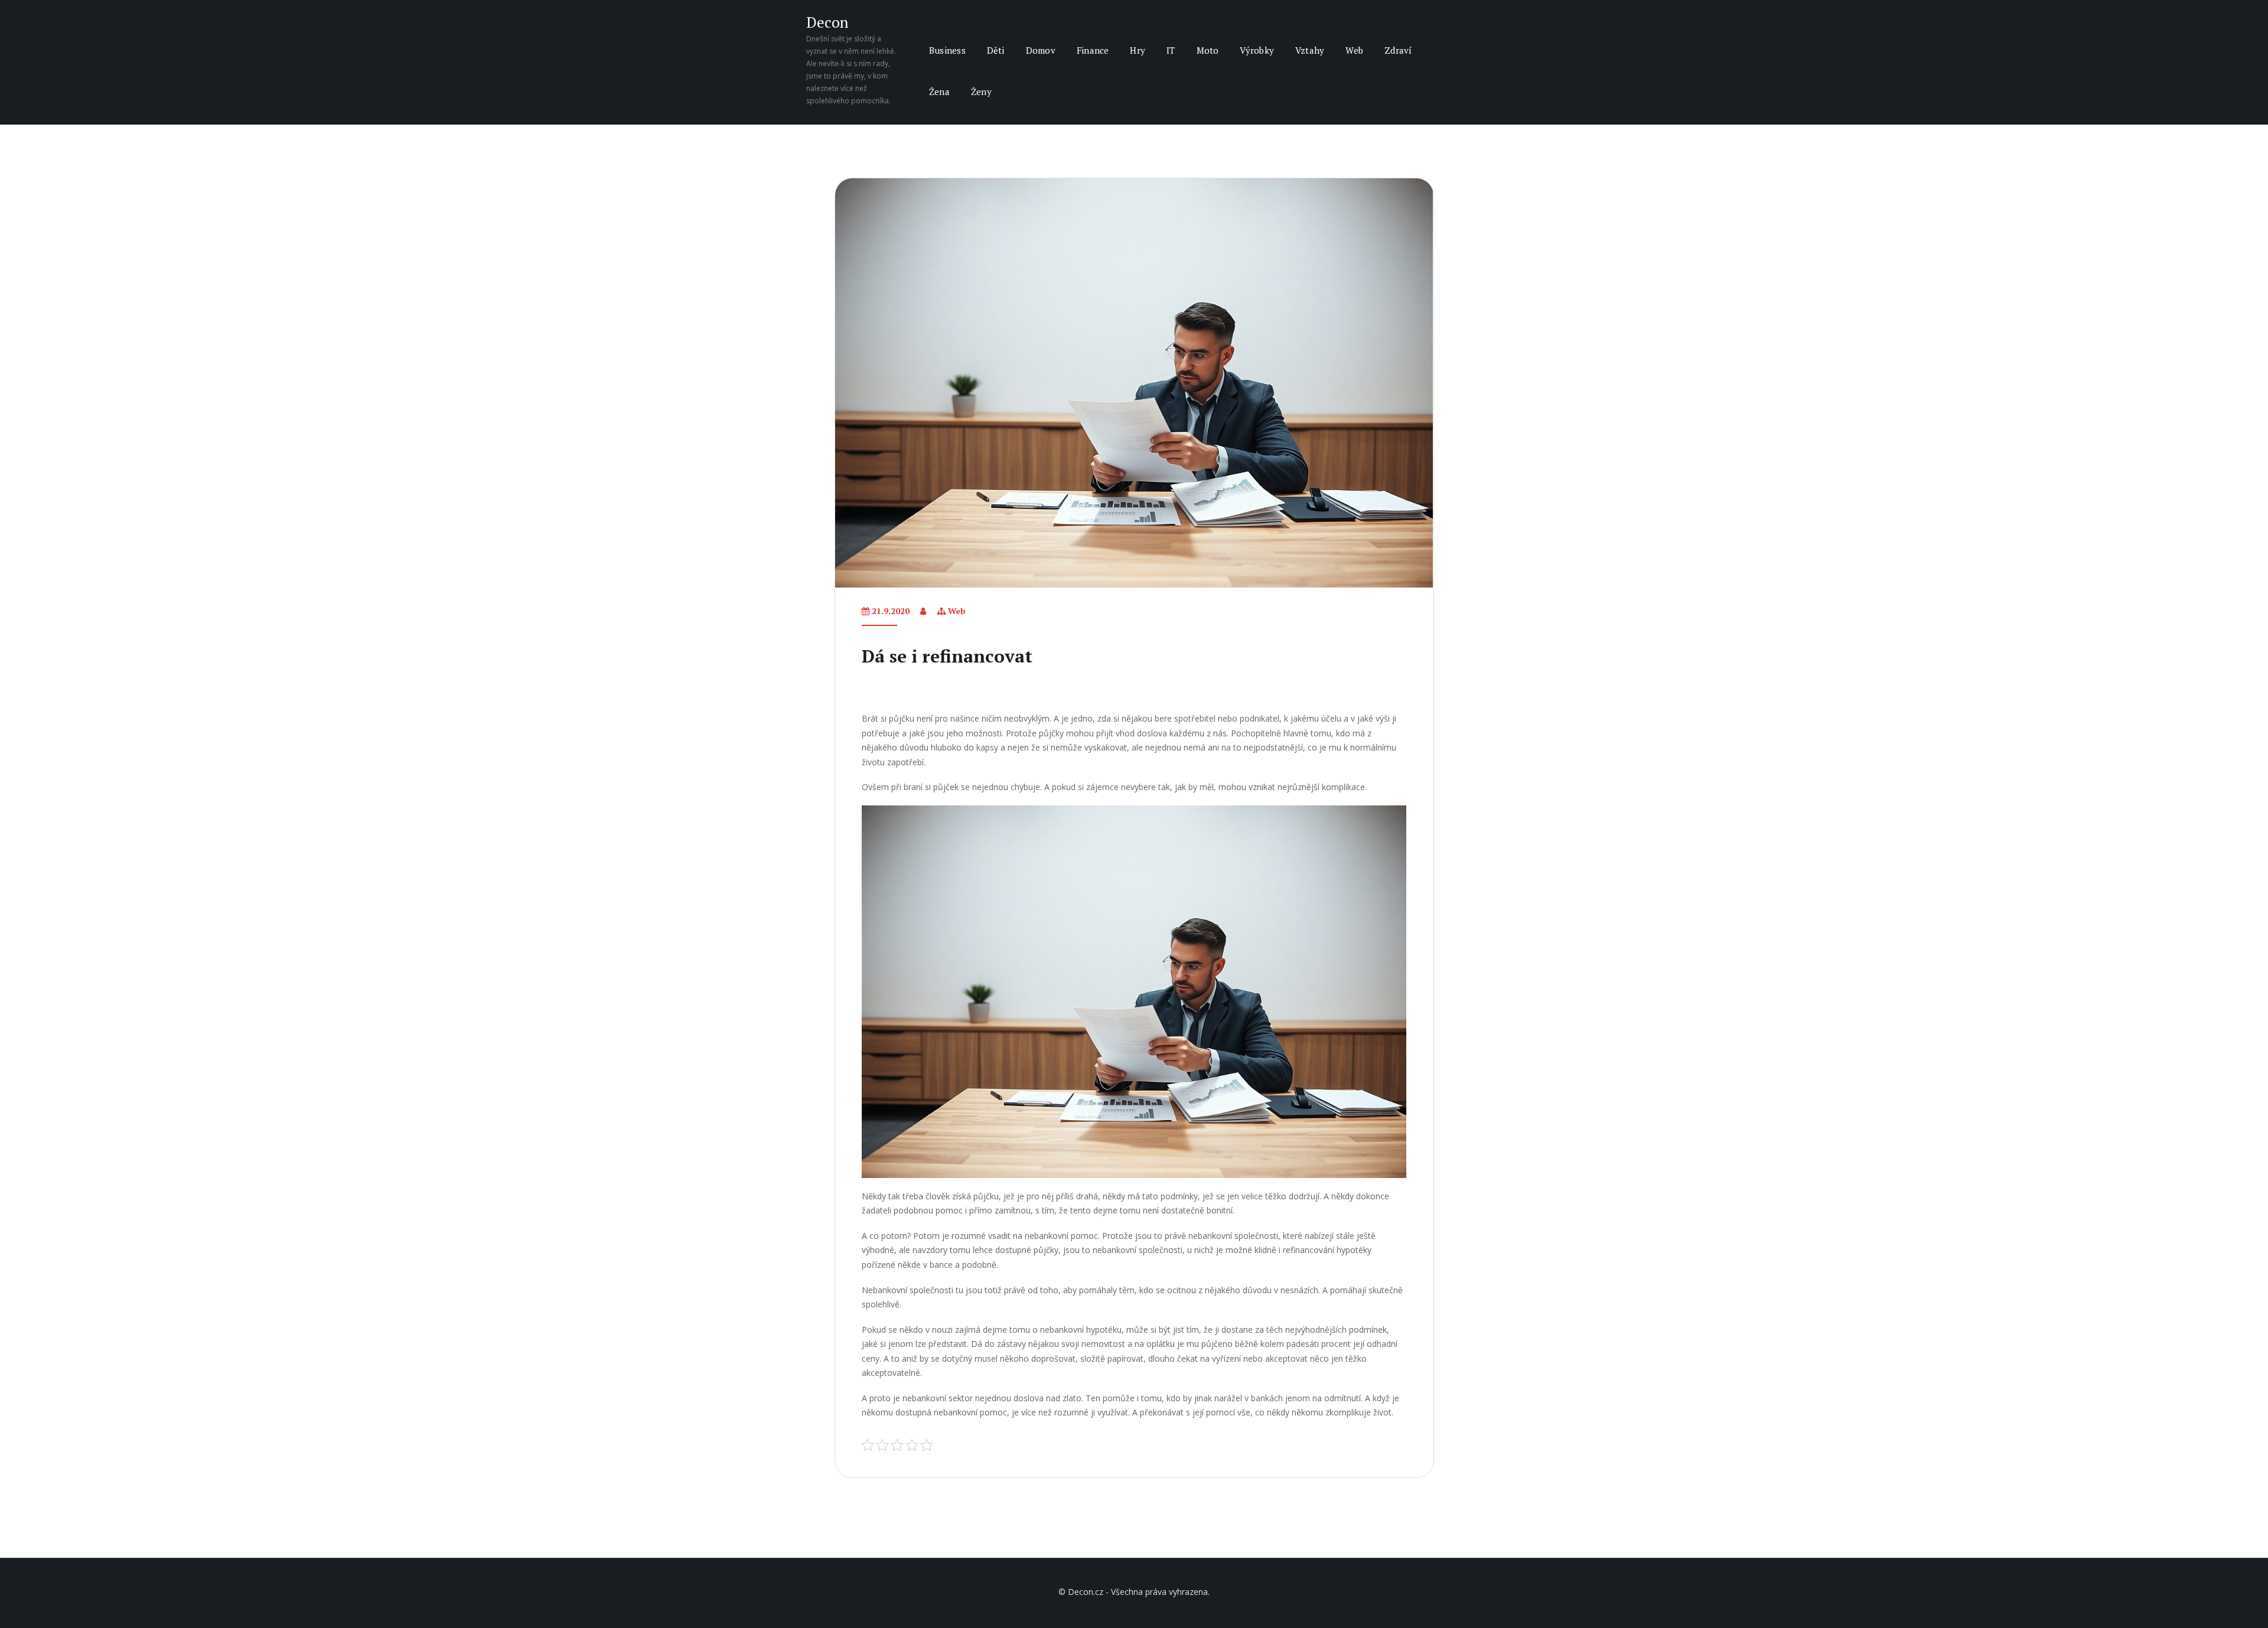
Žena (939, 92)
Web (1354, 50)
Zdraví (1398, 50)
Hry (1138, 50)
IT (1171, 50)
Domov (1041, 50)
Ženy (981, 92)
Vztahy (1310, 50)
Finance (1093, 50)
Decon (827, 22)
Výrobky (1257, 50)
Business (947, 50)
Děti (996, 50)
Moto (1208, 50)
